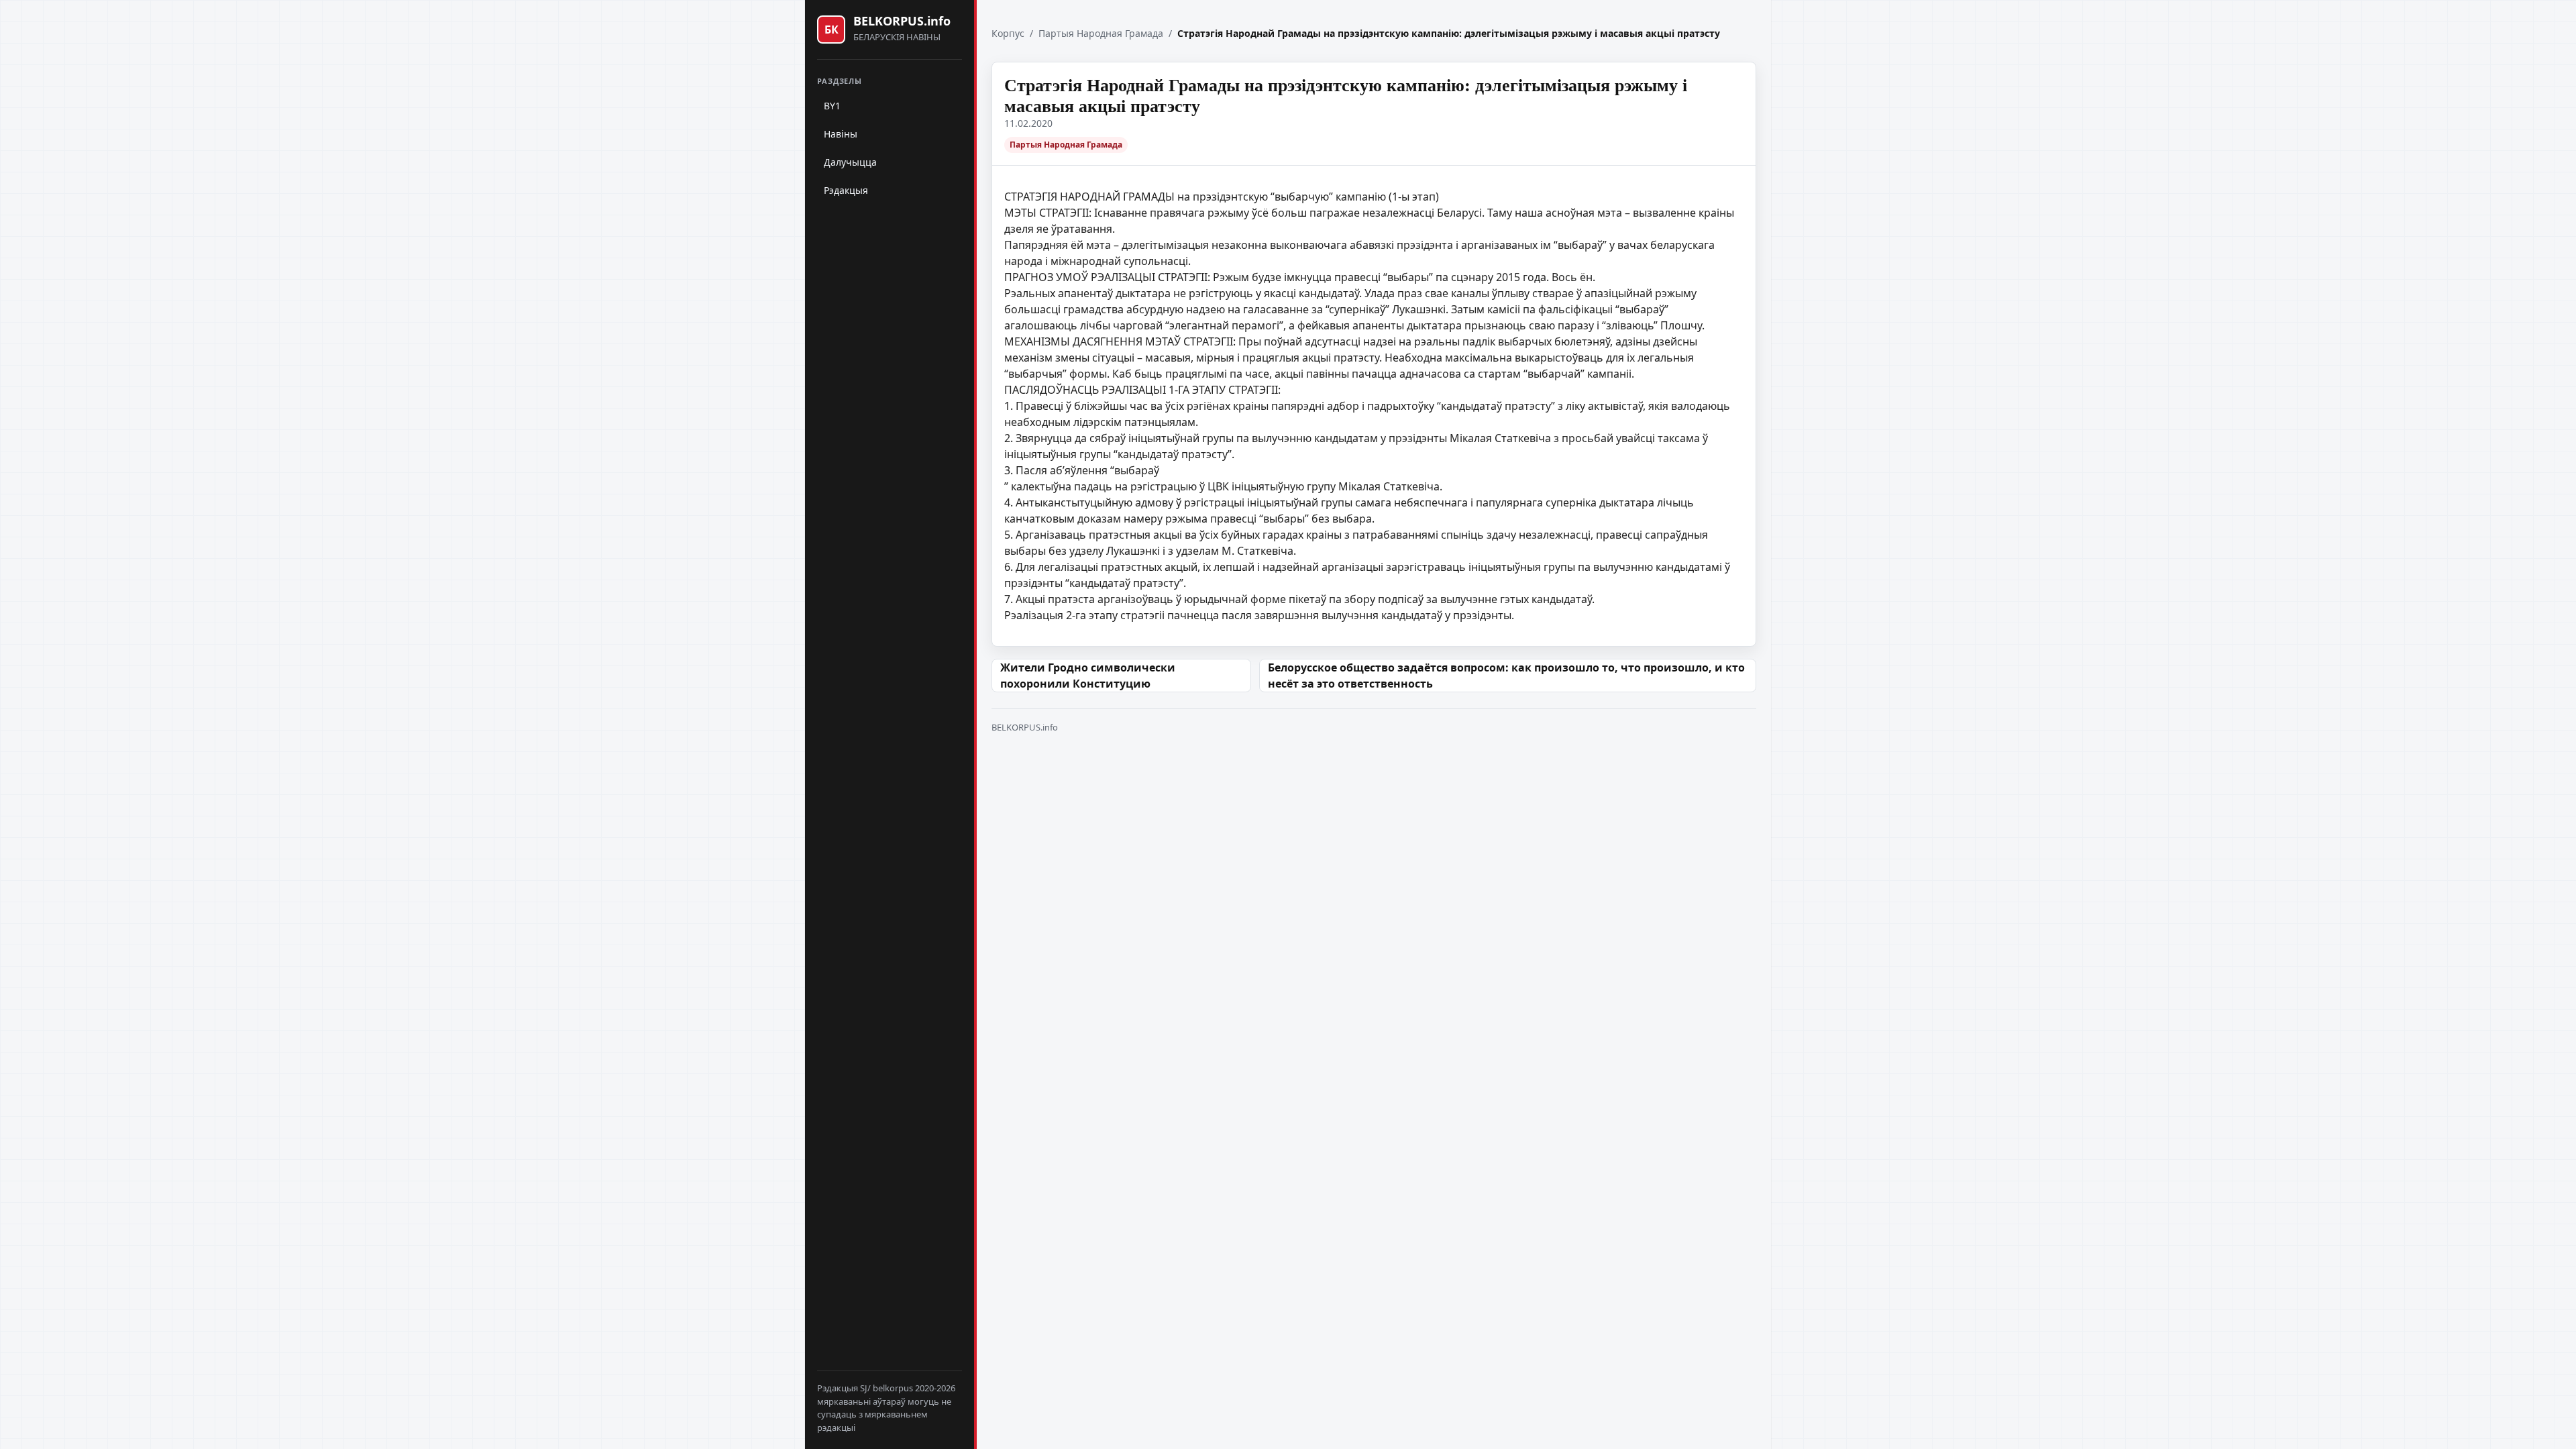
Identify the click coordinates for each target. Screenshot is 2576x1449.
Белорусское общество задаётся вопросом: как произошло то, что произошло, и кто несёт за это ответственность (1506, 676)
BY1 (832, 106)
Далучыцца (850, 162)
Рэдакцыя (846, 190)
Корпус (1008, 33)
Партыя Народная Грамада (1101, 33)
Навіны (841, 134)
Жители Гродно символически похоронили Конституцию (1088, 676)
